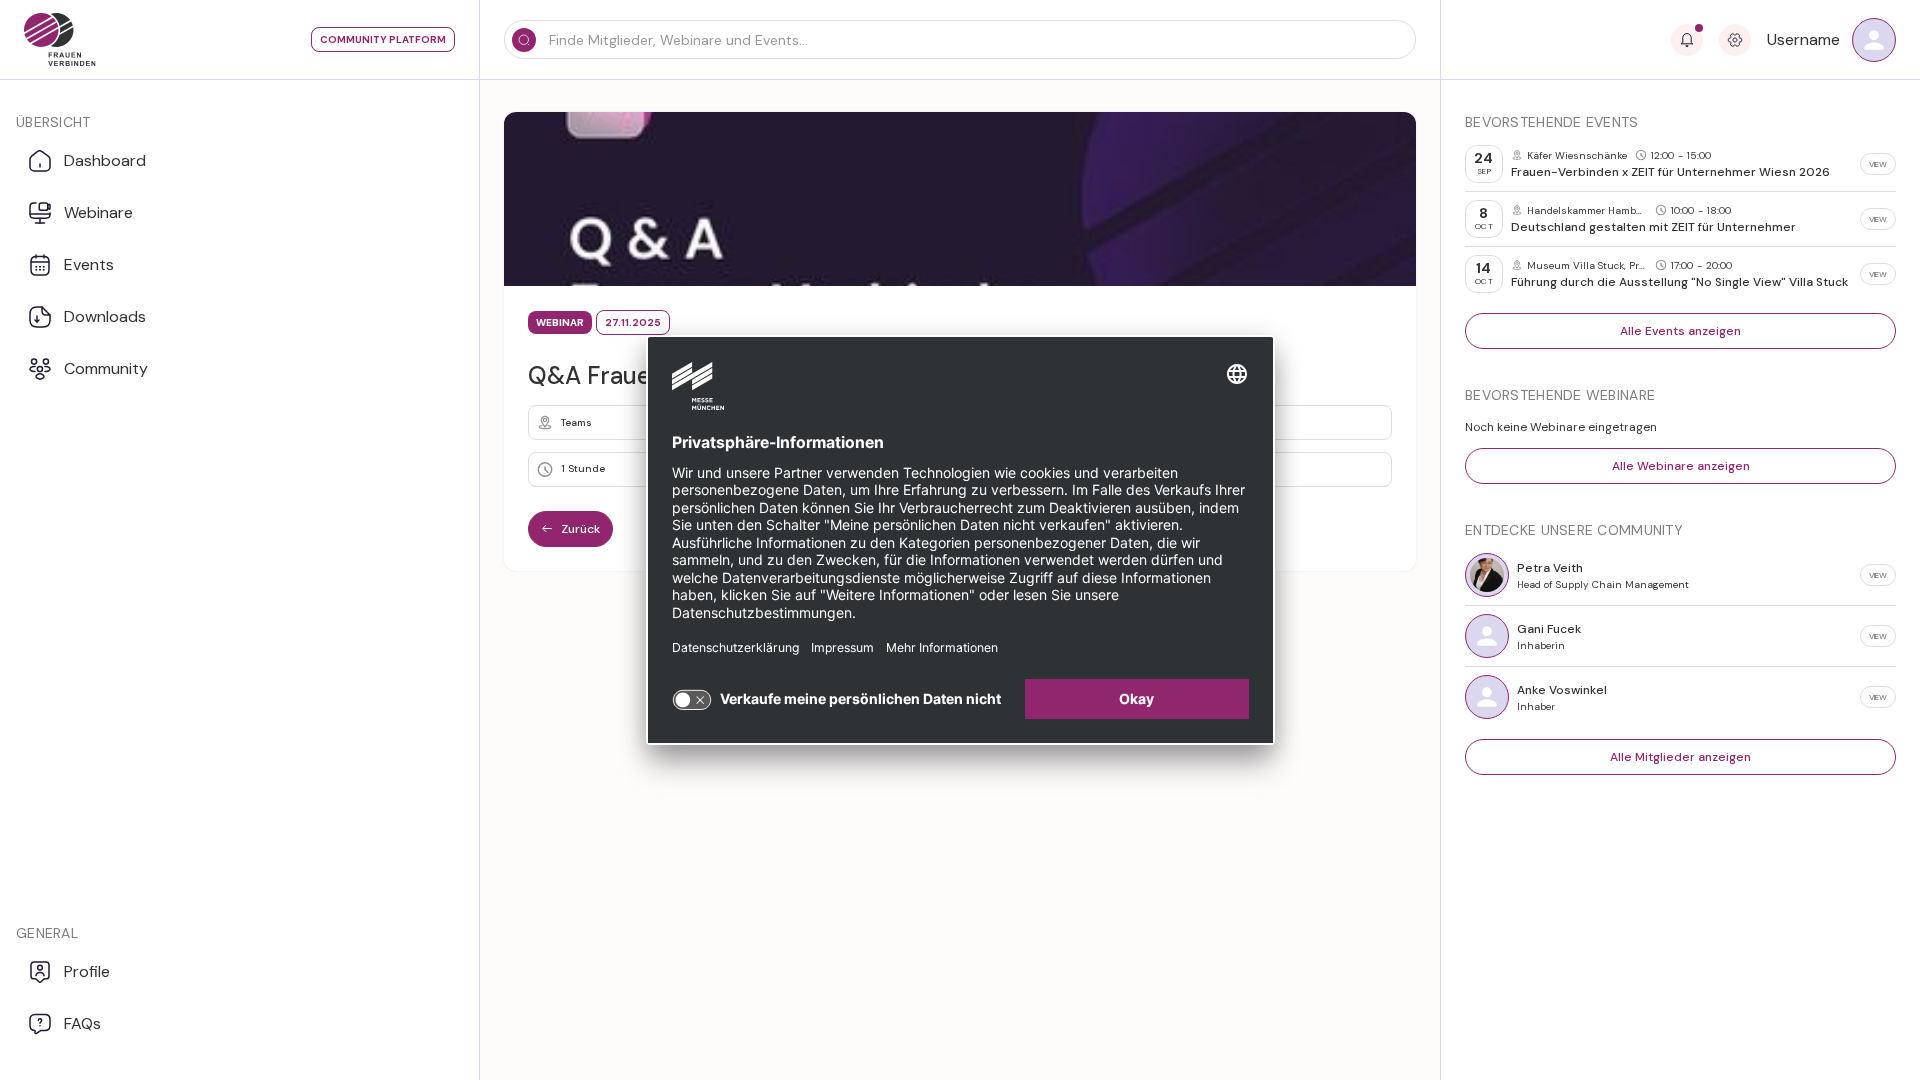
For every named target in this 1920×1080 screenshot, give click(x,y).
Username (1803, 39)
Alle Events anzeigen (1680, 331)
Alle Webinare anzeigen (1681, 466)
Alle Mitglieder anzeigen (1680, 757)
